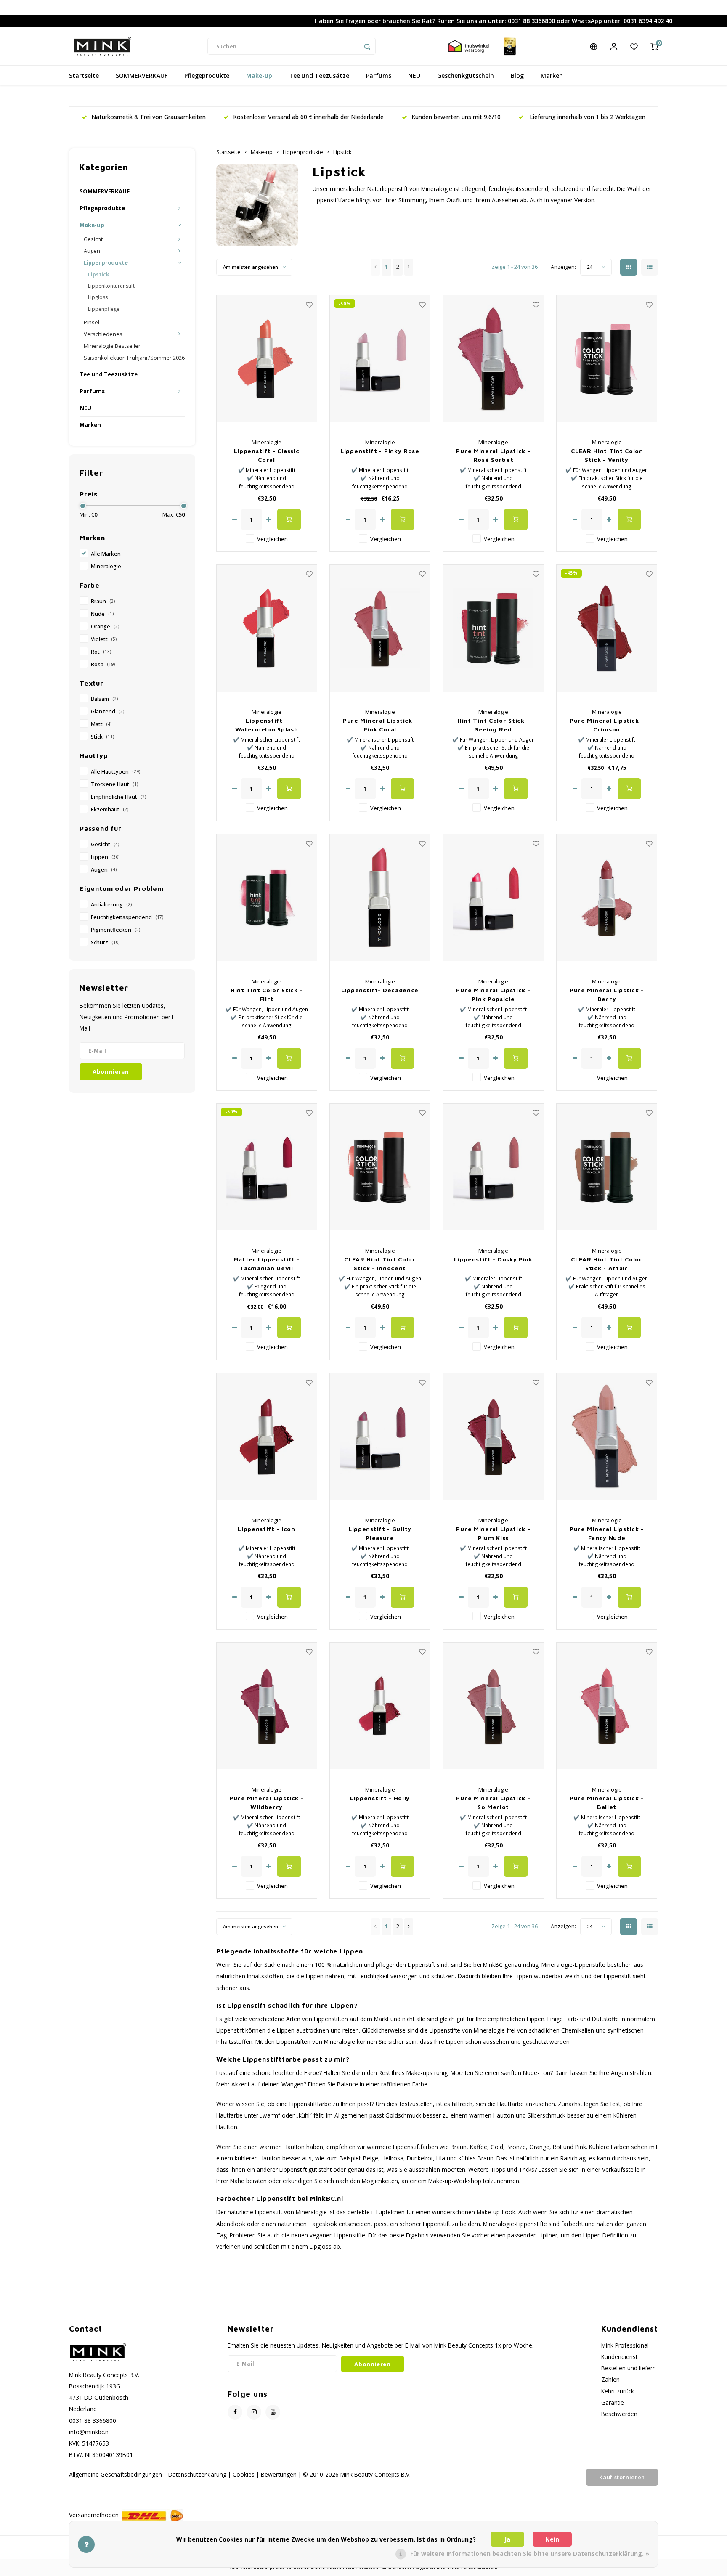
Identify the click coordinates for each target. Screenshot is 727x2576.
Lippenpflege (104, 309)
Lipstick (99, 274)
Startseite (84, 76)
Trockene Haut (114, 784)
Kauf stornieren (622, 2477)
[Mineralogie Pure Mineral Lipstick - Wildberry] (267, 1706)
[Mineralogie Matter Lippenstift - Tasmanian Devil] (267, 1167)
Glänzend (107, 712)
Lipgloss (98, 297)
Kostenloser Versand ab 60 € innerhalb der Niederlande (308, 117)
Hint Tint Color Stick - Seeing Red (493, 725)
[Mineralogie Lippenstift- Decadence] (380, 897)
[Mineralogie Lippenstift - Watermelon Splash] (267, 628)
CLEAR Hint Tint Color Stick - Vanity (607, 455)
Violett (104, 639)
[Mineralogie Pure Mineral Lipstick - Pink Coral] (380, 628)
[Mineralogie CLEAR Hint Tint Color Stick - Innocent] (380, 1167)
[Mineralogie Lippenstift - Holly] (380, 1706)
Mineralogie (106, 566)
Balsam (104, 699)
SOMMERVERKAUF (142, 76)
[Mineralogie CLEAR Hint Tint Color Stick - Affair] (607, 1167)
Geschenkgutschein (466, 76)
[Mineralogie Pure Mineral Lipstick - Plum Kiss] (494, 1436)
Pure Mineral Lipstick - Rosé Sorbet (493, 455)
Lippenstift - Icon (267, 1529)
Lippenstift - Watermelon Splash (267, 725)
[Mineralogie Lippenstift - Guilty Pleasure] (380, 1436)
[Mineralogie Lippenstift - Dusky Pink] (494, 1167)
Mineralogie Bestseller (112, 346)
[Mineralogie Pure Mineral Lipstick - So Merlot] (494, 1706)
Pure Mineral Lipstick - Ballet (607, 1802)
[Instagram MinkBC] (254, 2412)
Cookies (244, 2474)
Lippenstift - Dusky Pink (493, 1259)
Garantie (613, 2402)
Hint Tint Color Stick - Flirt (267, 994)
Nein (552, 2539)
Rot (101, 652)
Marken (552, 76)
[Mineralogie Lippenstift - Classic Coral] (267, 359)
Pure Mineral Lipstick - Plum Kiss (493, 1533)
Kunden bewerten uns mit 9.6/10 (456, 117)
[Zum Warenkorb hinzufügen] (289, 519)
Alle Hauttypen (115, 772)
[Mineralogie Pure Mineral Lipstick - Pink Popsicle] (494, 897)
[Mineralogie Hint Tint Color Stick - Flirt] (267, 897)
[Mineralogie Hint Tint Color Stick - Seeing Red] (494, 628)
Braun (103, 601)
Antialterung (111, 905)
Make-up (259, 76)
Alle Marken (106, 554)
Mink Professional (625, 2345)
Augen (92, 251)
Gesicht (93, 239)
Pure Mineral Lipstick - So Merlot (493, 1802)
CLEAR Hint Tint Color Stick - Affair (607, 1264)
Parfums (379, 76)
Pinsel (92, 322)
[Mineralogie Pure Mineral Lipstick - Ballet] (607, 1706)
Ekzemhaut (110, 810)
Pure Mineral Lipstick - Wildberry (266, 1802)
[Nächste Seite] (409, 267)
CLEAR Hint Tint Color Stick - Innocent (380, 1264)
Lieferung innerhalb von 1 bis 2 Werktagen (587, 117)
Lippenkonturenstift (111, 286)
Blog (517, 76)
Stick (102, 737)
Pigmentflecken (115, 930)
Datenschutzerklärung (197, 2474)
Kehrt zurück (618, 2391)
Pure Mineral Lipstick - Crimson (607, 725)
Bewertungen (279, 2474)
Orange (105, 627)
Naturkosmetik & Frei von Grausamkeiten (149, 117)
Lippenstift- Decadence (380, 990)
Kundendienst (619, 2357)
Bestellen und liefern (629, 2368)
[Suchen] (367, 46)
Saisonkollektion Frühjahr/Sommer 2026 (134, 358)
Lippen (105, 857)
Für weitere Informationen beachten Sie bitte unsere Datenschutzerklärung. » (530, 2553)
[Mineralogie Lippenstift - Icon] (267, 1436)
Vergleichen (272, 539)
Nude (102, 614)
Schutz (105, 942)
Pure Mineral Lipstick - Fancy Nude (607, 1533)
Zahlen (610, 2379)
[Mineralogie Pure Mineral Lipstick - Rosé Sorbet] (494, 359)
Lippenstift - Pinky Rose (380, 451)
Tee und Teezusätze (319, 76)
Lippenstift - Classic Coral (267, 455)
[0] (654, 46)
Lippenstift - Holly (380, 1798)
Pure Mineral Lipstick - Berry (607, 994)
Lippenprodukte (106, 263)
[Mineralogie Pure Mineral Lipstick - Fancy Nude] (607, 1436)
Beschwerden (619, 2414)
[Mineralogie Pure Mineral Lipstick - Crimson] (607, 628)
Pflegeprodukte (207, 76)
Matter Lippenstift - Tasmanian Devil (267, 1264)
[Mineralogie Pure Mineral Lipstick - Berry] (607, 897)
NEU (414, 76)
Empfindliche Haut (118, 797)
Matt (101, 724)
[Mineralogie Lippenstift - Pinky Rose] (380, 359)
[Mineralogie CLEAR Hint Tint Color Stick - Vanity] (607, 359)
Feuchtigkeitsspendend (127, 917)
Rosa (103, 664)
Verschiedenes (103, 334)
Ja (507, 2539)
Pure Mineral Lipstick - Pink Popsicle (493, 994)
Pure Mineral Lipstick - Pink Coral (380, 725)
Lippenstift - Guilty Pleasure (380, 1533)
